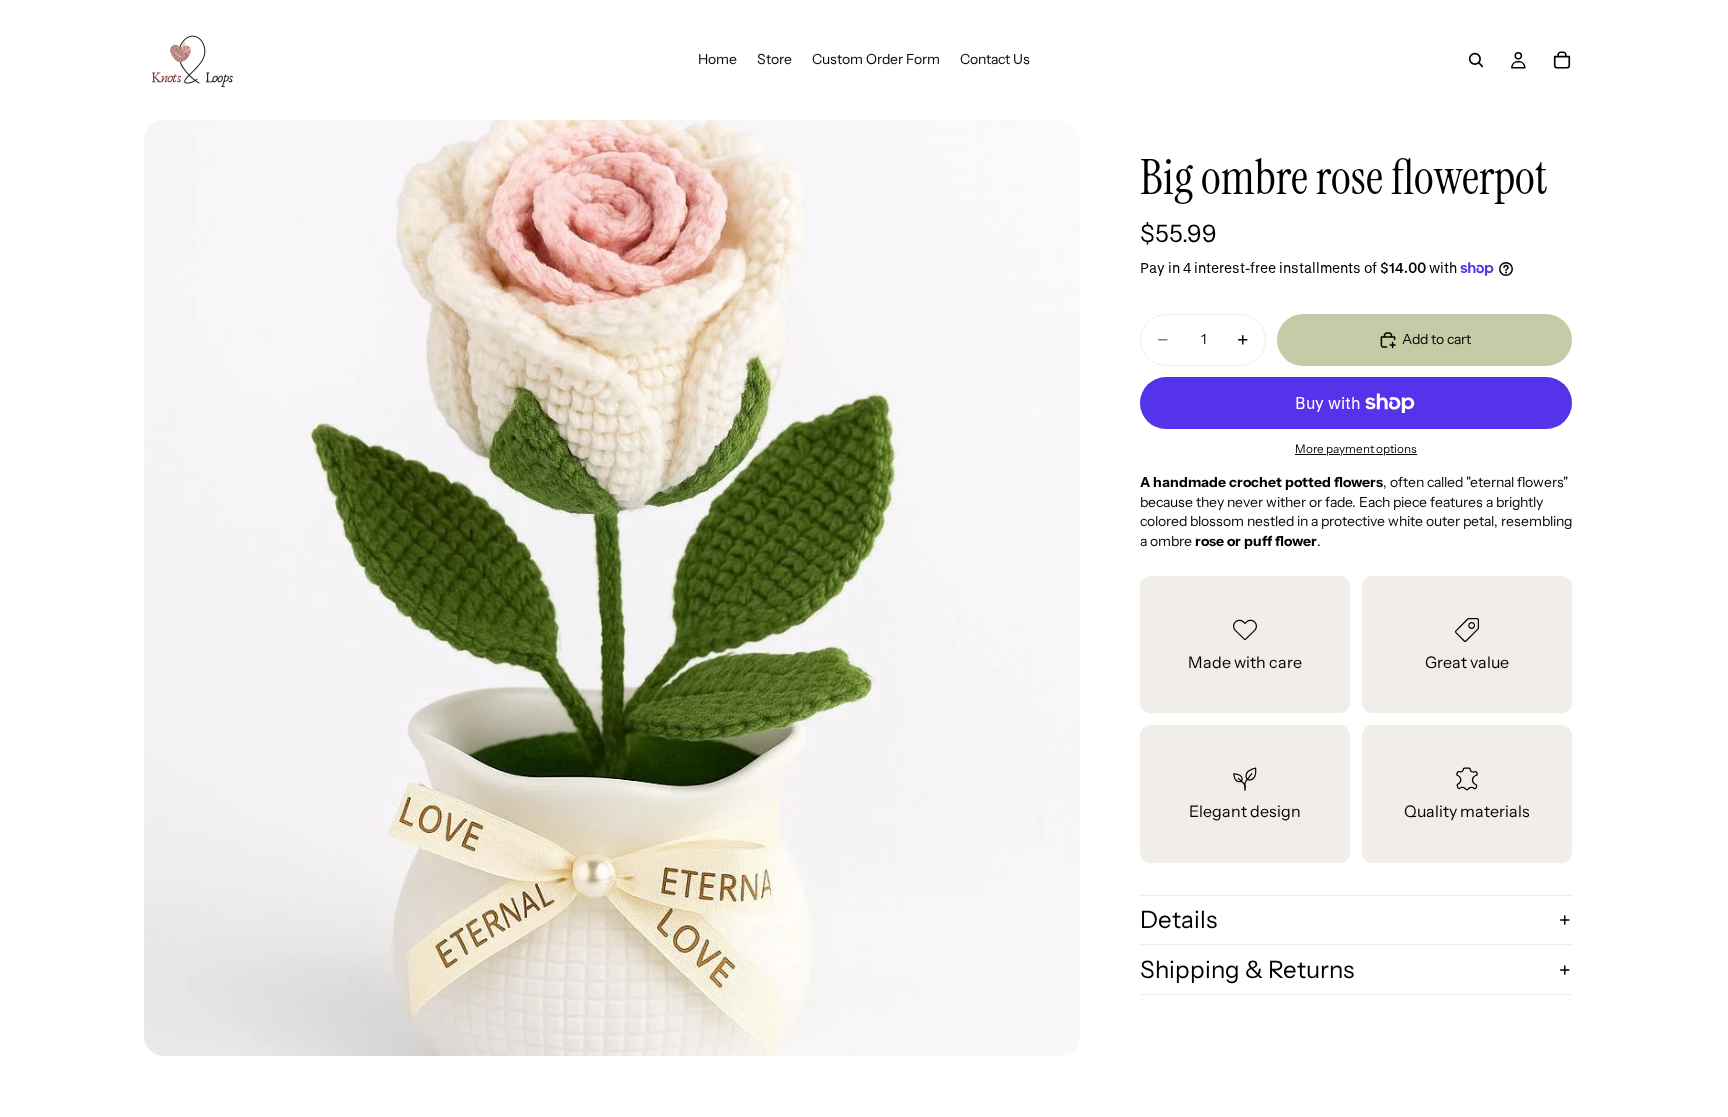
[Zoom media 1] (612, 588)
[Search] (1476, 60)
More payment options (1356, 449)
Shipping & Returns (1247, 969)
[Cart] (1562, 60)
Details (1178, 919)
